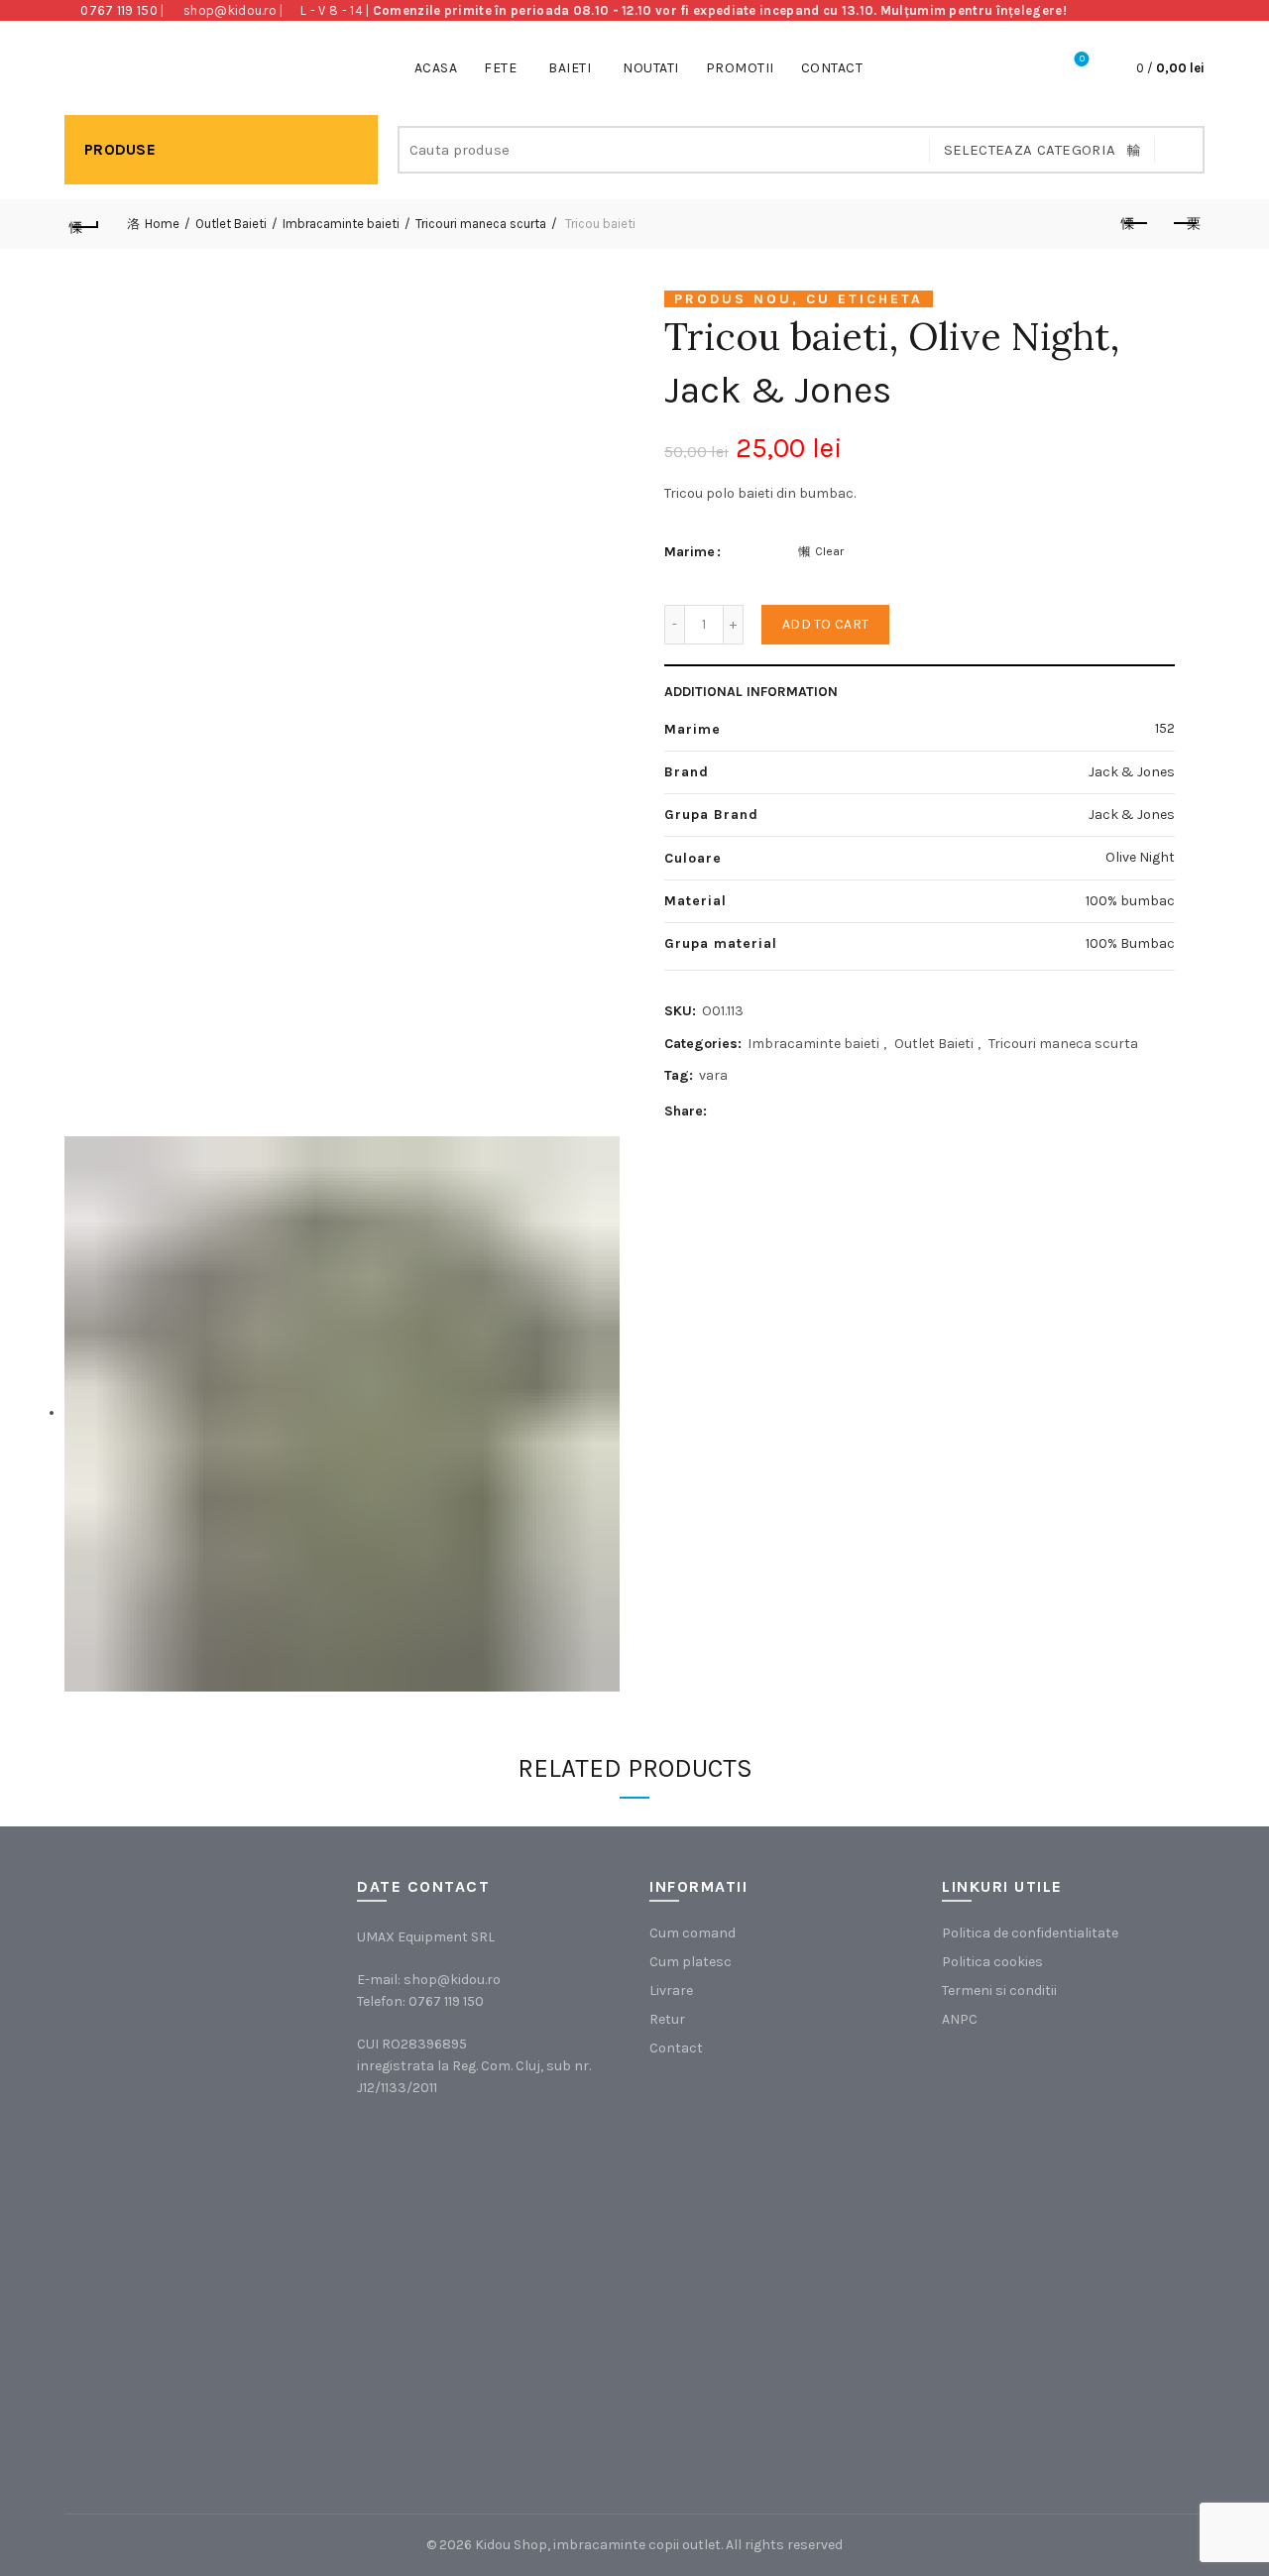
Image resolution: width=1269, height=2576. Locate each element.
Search (1180, 150)
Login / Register (1027, 68)
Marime (690, 552)
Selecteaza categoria (1030, 150)
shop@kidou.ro (230, 10)
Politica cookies (992, 1962)
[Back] (84, 224)
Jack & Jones (778, 390)
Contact (832, 68)
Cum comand (692, 1933)
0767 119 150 (119, 10)
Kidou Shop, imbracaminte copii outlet (598, 2545)
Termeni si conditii (999, 1991)
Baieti (570, 68)
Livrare (671, 1991)
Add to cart (825, 624)
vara (713, 1075)
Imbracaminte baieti (341, 224)
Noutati (651, 68)
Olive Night (1140, 857)
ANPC (960, 2019)
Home (162, 224)
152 (1165, 728)
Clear (829, 551)
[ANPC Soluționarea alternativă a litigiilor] (1041, 2155)
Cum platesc (691, 1962)
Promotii (740, 68)
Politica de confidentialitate (1030, 1933)
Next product (1185, 224)
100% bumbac (1130, 901)
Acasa (436, 68)
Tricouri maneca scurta (481, 224)
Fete (500, 68)
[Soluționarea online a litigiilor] (1041, 2354)
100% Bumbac (1130, 943)
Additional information (751, 692)
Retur (667, 2019)
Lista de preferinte (1082, 59)
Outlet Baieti (231, 224)
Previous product (1135, 224)
